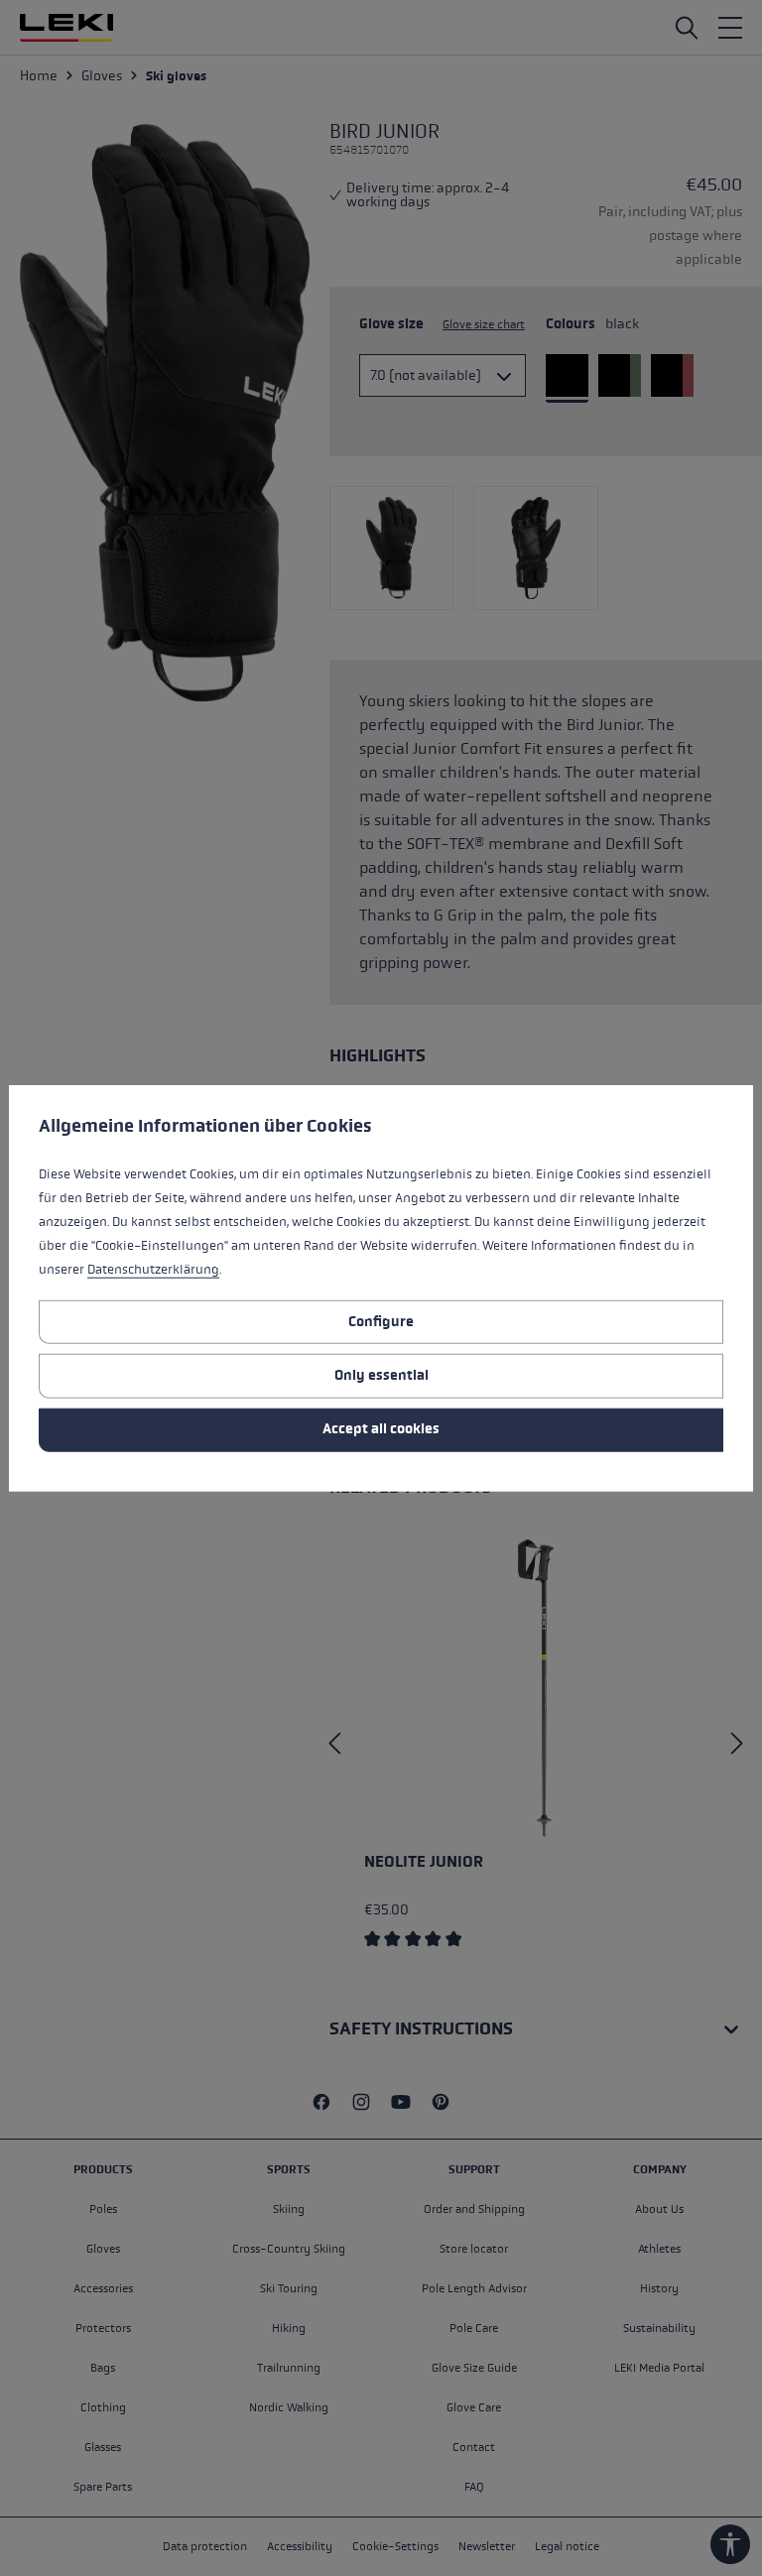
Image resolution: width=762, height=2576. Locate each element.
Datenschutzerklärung (153, 1270)
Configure (381, 1321)
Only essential (381, 1375)
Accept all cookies (381, 1429)
